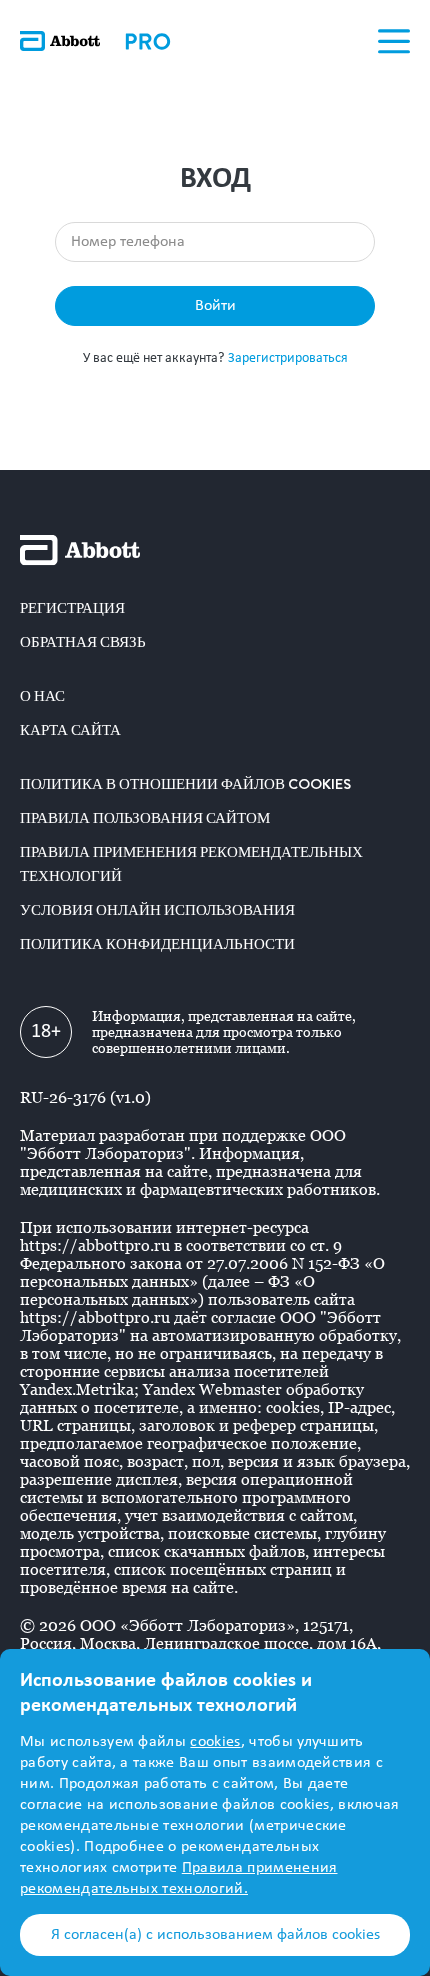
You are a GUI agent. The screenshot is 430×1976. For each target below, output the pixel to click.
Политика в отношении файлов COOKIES (185, 784)
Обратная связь (83, 642)
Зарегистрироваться (288, 358)
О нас (42, 696)
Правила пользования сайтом (145, 818)
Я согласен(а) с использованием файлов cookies (215, 1935)
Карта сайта (70, 730)
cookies (215, 1742)
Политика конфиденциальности (157, 944)
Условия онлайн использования (157, 910)
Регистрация (72, 608)
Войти (215, 306)
